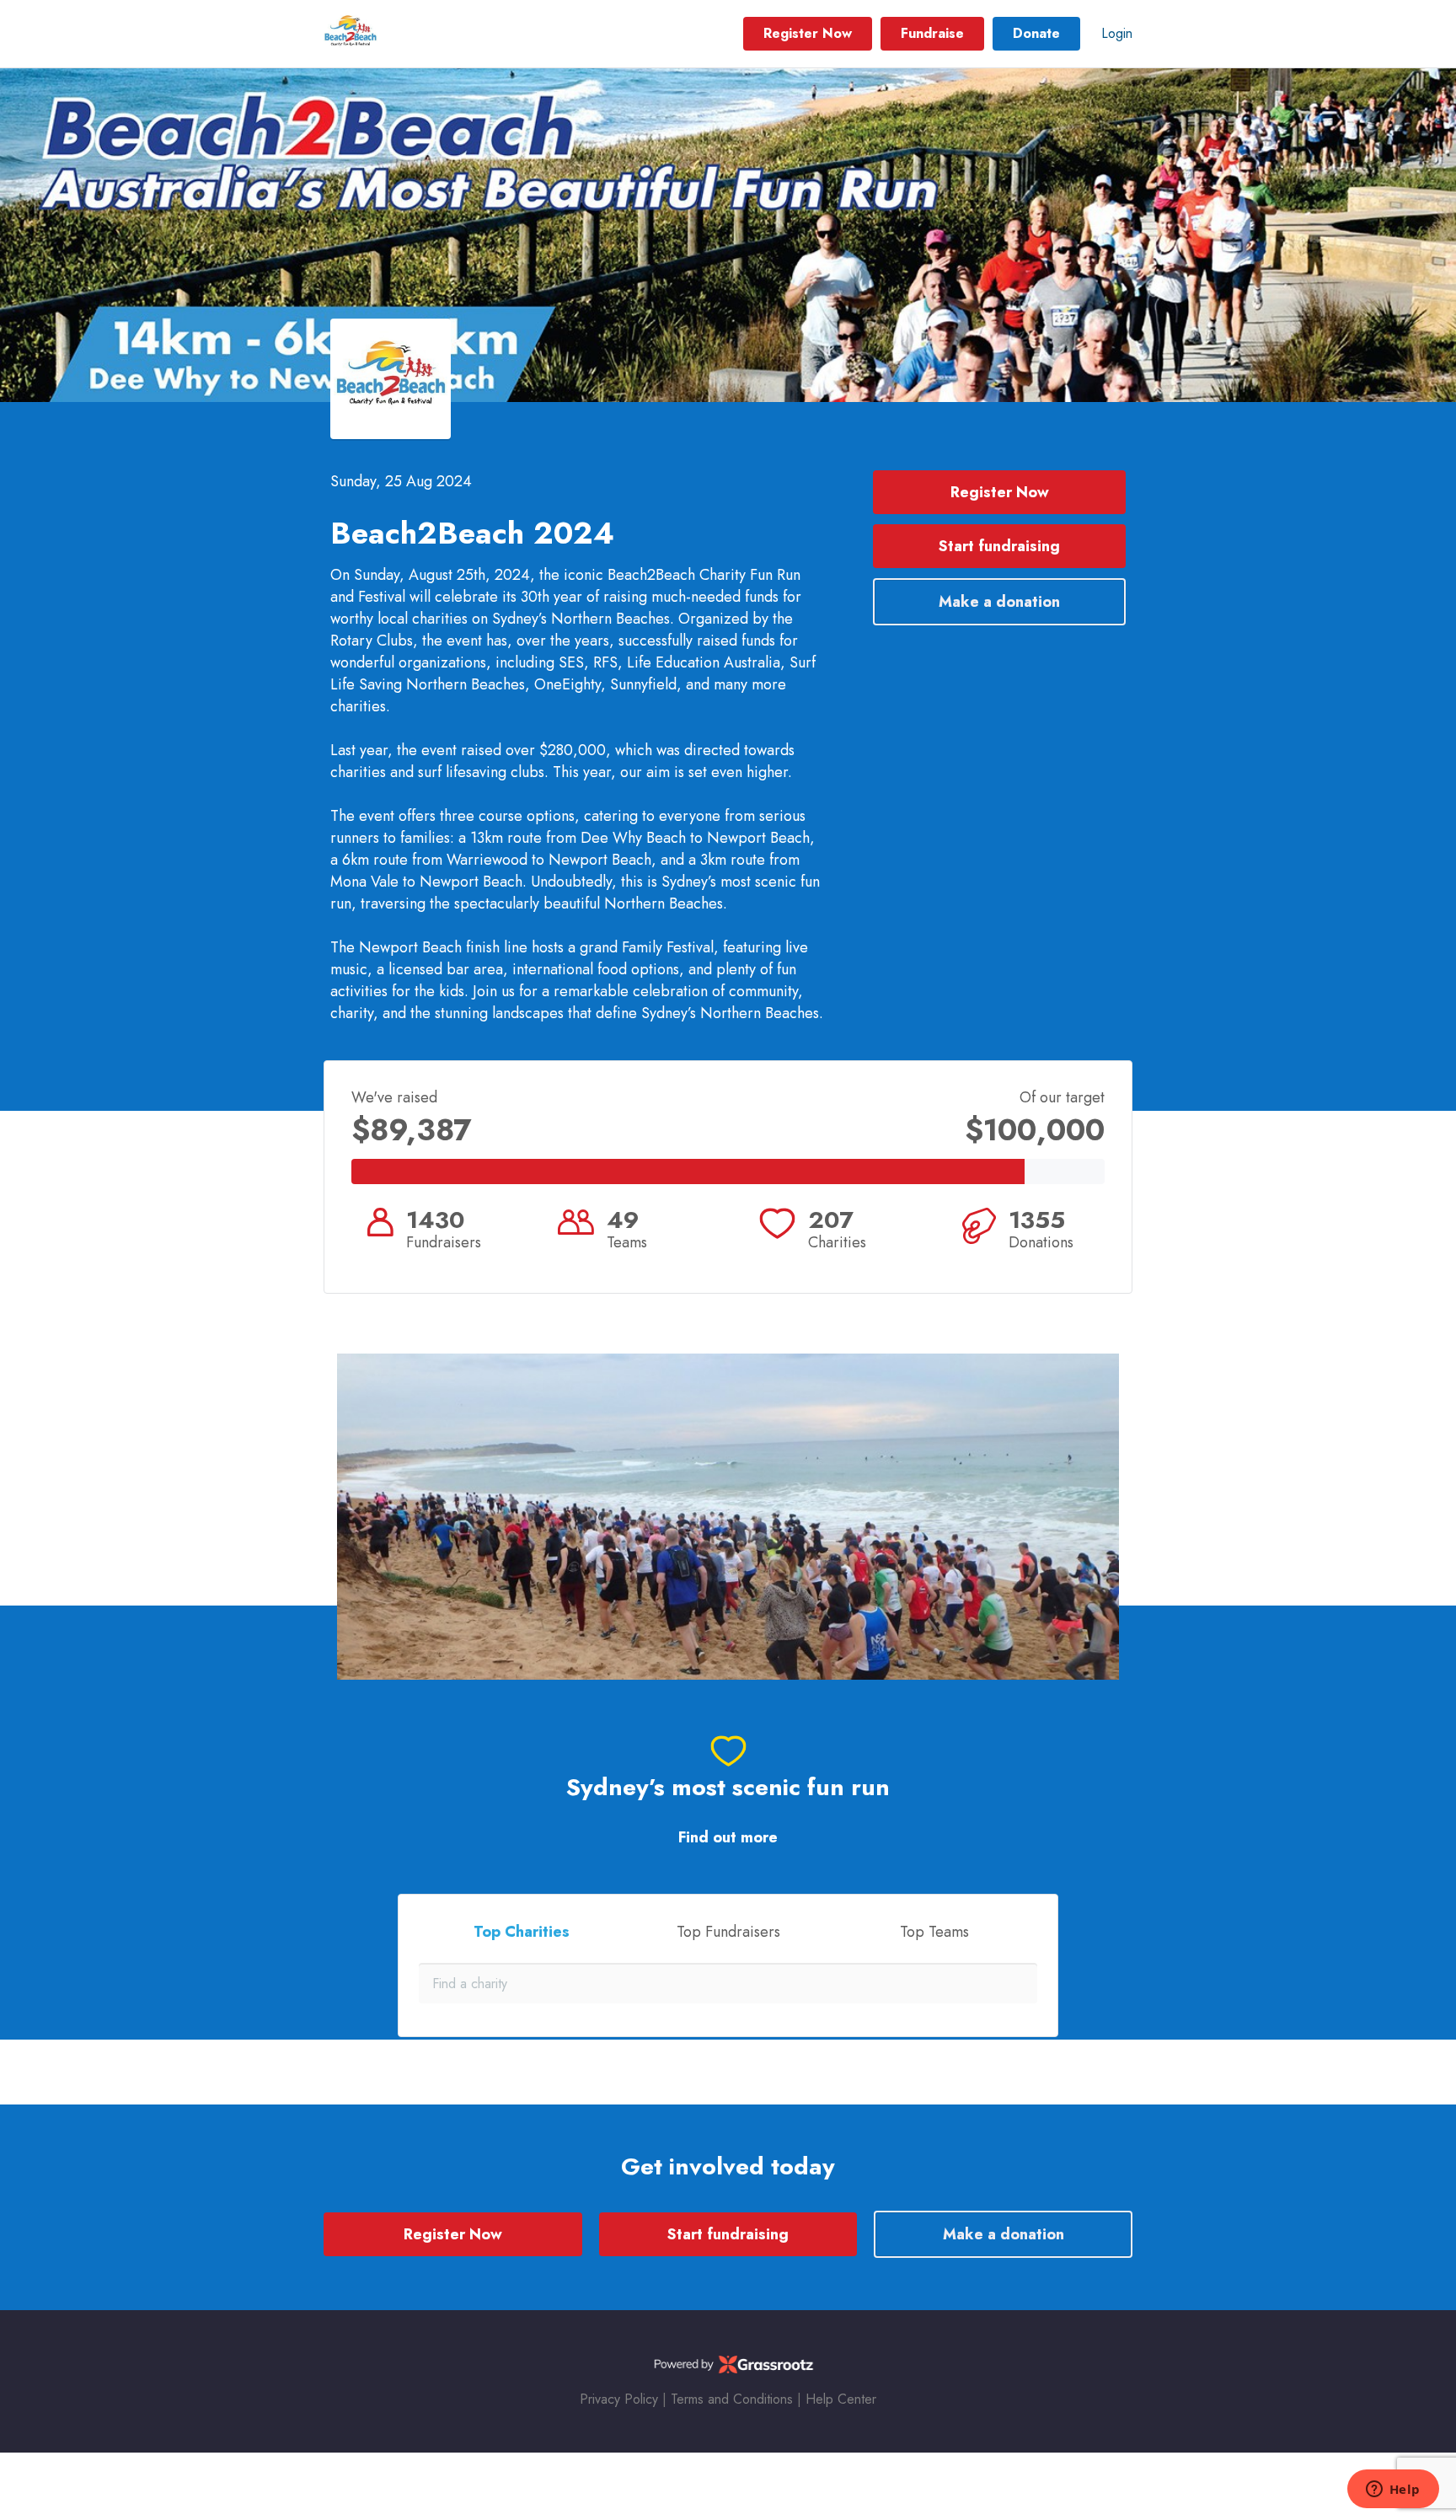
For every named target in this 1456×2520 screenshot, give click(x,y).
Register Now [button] (808, 33)
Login (1117, 33)
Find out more (728, 1838)
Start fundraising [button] (999, 546)
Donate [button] (1036, 33)
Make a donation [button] (999, 602)
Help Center (841, 2399)
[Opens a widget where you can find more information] (1393, 2491)
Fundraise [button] (932, 33)
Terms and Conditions (732, 2399)
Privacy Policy (619, 2399)
